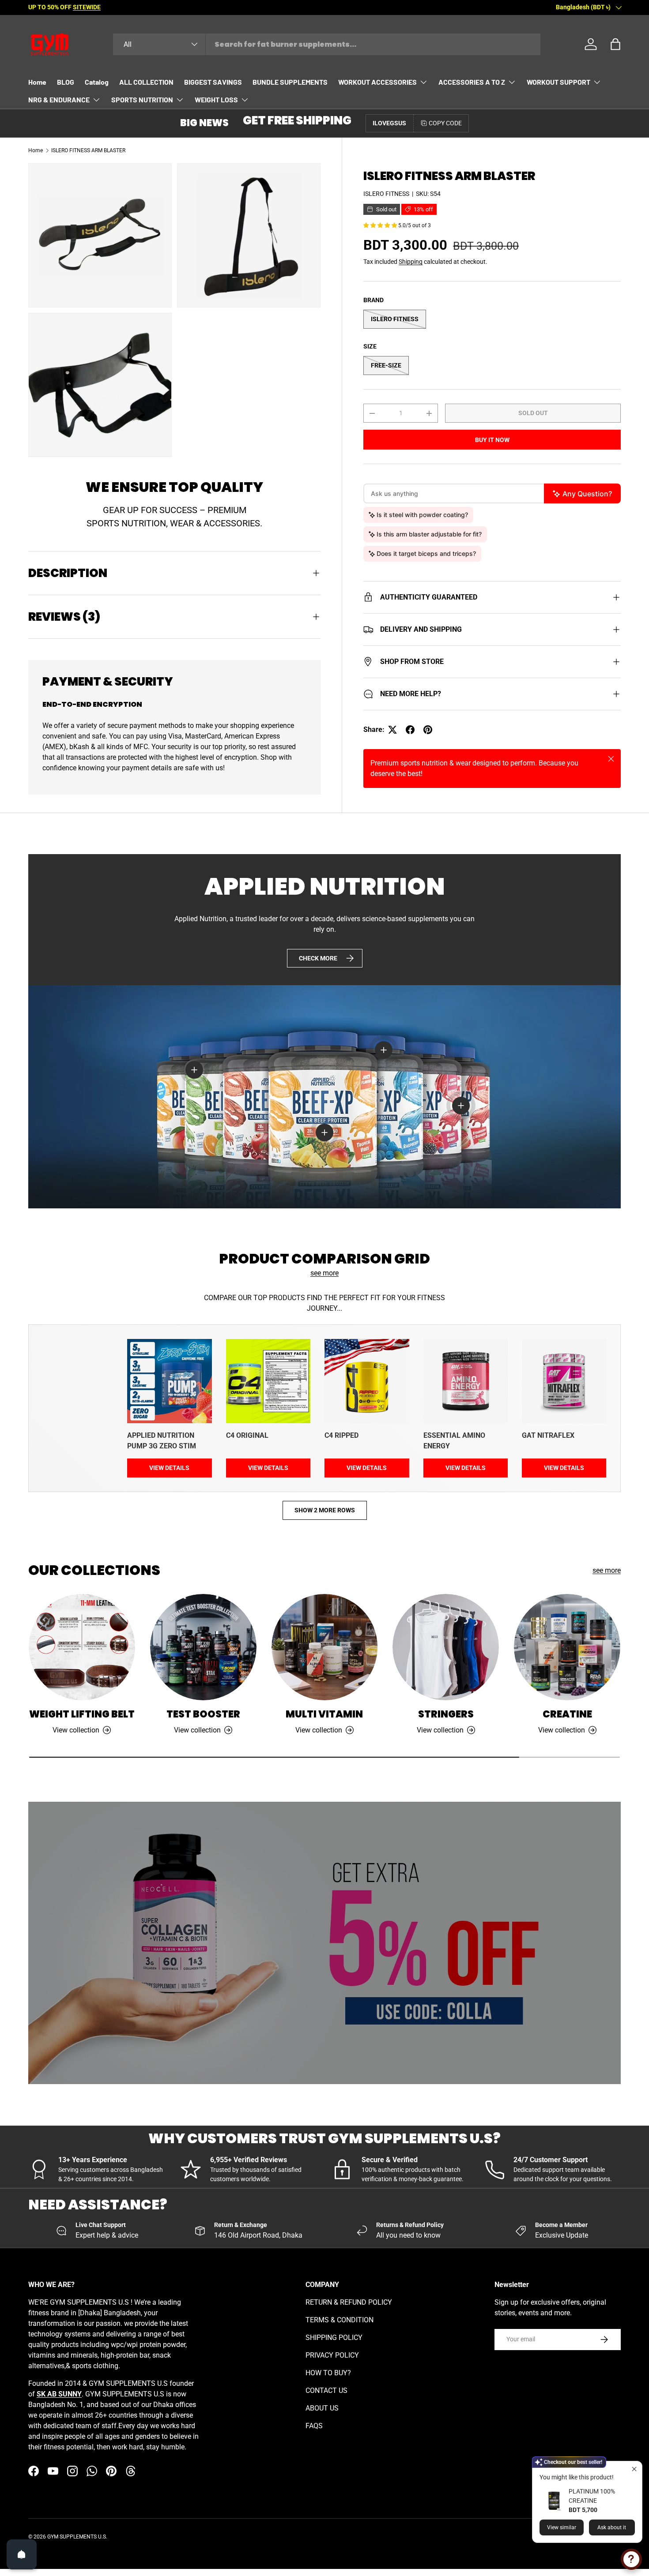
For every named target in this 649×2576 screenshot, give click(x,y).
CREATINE (567, 1714)
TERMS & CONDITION (340, 2320)
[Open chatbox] (631, 2559)
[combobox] (327, 44)
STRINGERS (446, 1714)
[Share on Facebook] (410, 730)
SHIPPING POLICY (334, 2338)
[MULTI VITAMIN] (325, 1647)
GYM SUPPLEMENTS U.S (77, 2537)
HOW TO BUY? (328, 2373)
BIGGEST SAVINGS (213, 82)
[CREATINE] (567, 1647)
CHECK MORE (318, 958)
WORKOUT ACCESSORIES (377, 82)
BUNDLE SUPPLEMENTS (290, 82)
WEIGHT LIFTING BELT (82, 1714)
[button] (615, 44)
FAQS (314, 2426)
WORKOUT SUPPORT (558, 82)
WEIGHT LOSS (216, 99)
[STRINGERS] (446, 1647)
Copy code (445, 123)
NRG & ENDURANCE (59, 99)
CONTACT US (326, 2390)
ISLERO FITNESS (386, 194)
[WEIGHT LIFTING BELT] (82, 1647)
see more (324, 1273)
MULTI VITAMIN (324, 1714)
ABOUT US (322, 2408)
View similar (562, 2527)
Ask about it (612, 2527)
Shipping (411, 262)
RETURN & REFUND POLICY (349, 2302)
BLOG (66, 82)
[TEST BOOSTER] (203, 1647)
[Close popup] (634, 2469)
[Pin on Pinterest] (428, 730)
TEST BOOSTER (203, 1714)
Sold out (533, 413)
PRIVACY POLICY (332, 2355)
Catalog (97, 82)
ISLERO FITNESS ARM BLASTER (88, 150)
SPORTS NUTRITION (142, 99)
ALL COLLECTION (146, 82)
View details (169, 1468)
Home (37, 82)
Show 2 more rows (325, 1510)
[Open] (22, 2554)
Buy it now (492, 440)
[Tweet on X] (392, 730)
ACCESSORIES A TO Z (472, 82)
